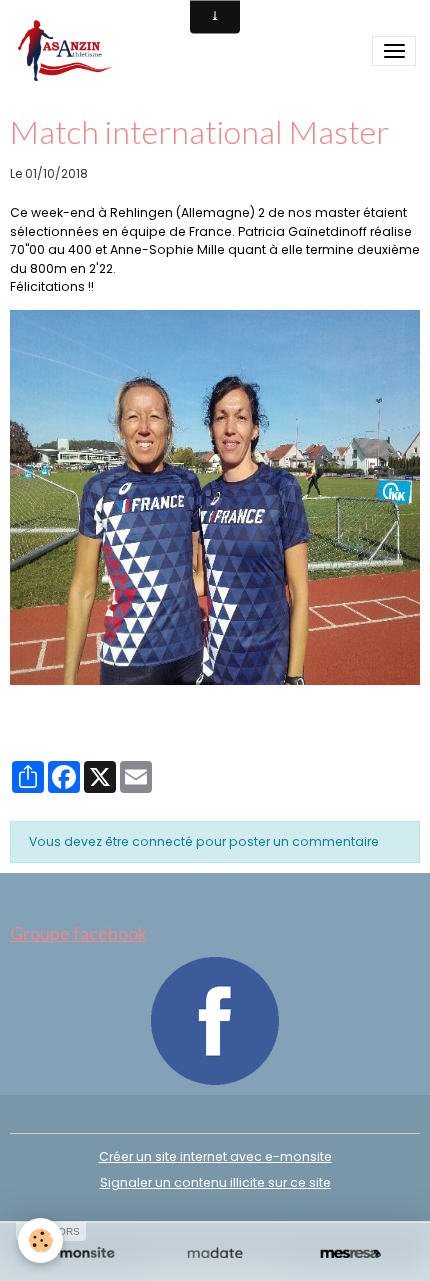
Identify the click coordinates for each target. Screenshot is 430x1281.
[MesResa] (350, 1254)
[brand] (68, 51)
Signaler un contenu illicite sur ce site (215, 1182)
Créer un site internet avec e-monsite (215, 1156)
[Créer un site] (79, 1254)
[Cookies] (40, 1240)
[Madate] (214, 1254)
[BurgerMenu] (394, 51)
